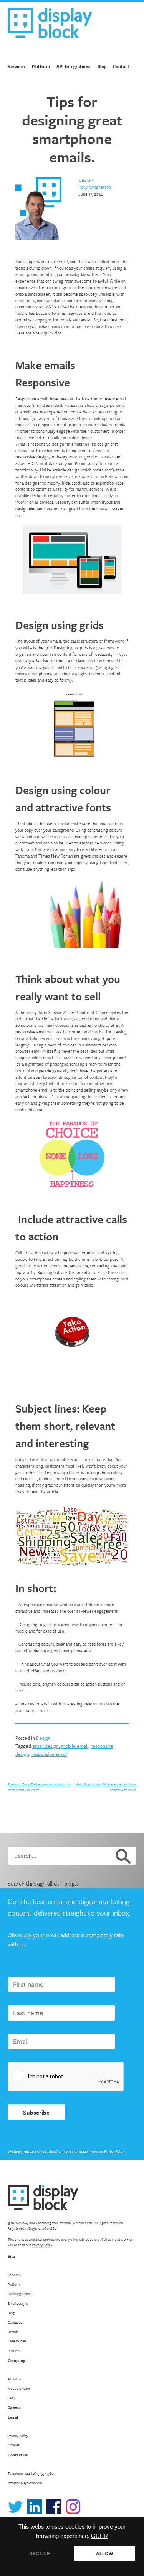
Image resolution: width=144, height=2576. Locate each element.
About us (14, 2379)
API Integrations (74, 66)
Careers (14, 2407)
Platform (41, 66)
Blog (102, 66)
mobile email (75, 1746)
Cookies (14, 2445)
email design (46, 1746)
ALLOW (104, 2554)
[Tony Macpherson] (38, 209)
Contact (121, 66)
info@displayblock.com (25, 2483)
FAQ (11, 2398)
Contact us (16, 2322)
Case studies (17, 2341)
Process (14, 2350)
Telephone (31, 2473)
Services (16, 66)
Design (86, 180)
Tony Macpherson (95, 187)
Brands (13, 2332)
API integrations (20, 2293)
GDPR (99, 2536)
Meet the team (19, 2388)
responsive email (49, 1754)
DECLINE (40, 2554)
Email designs (18, 2303)
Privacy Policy (114, 2151)
